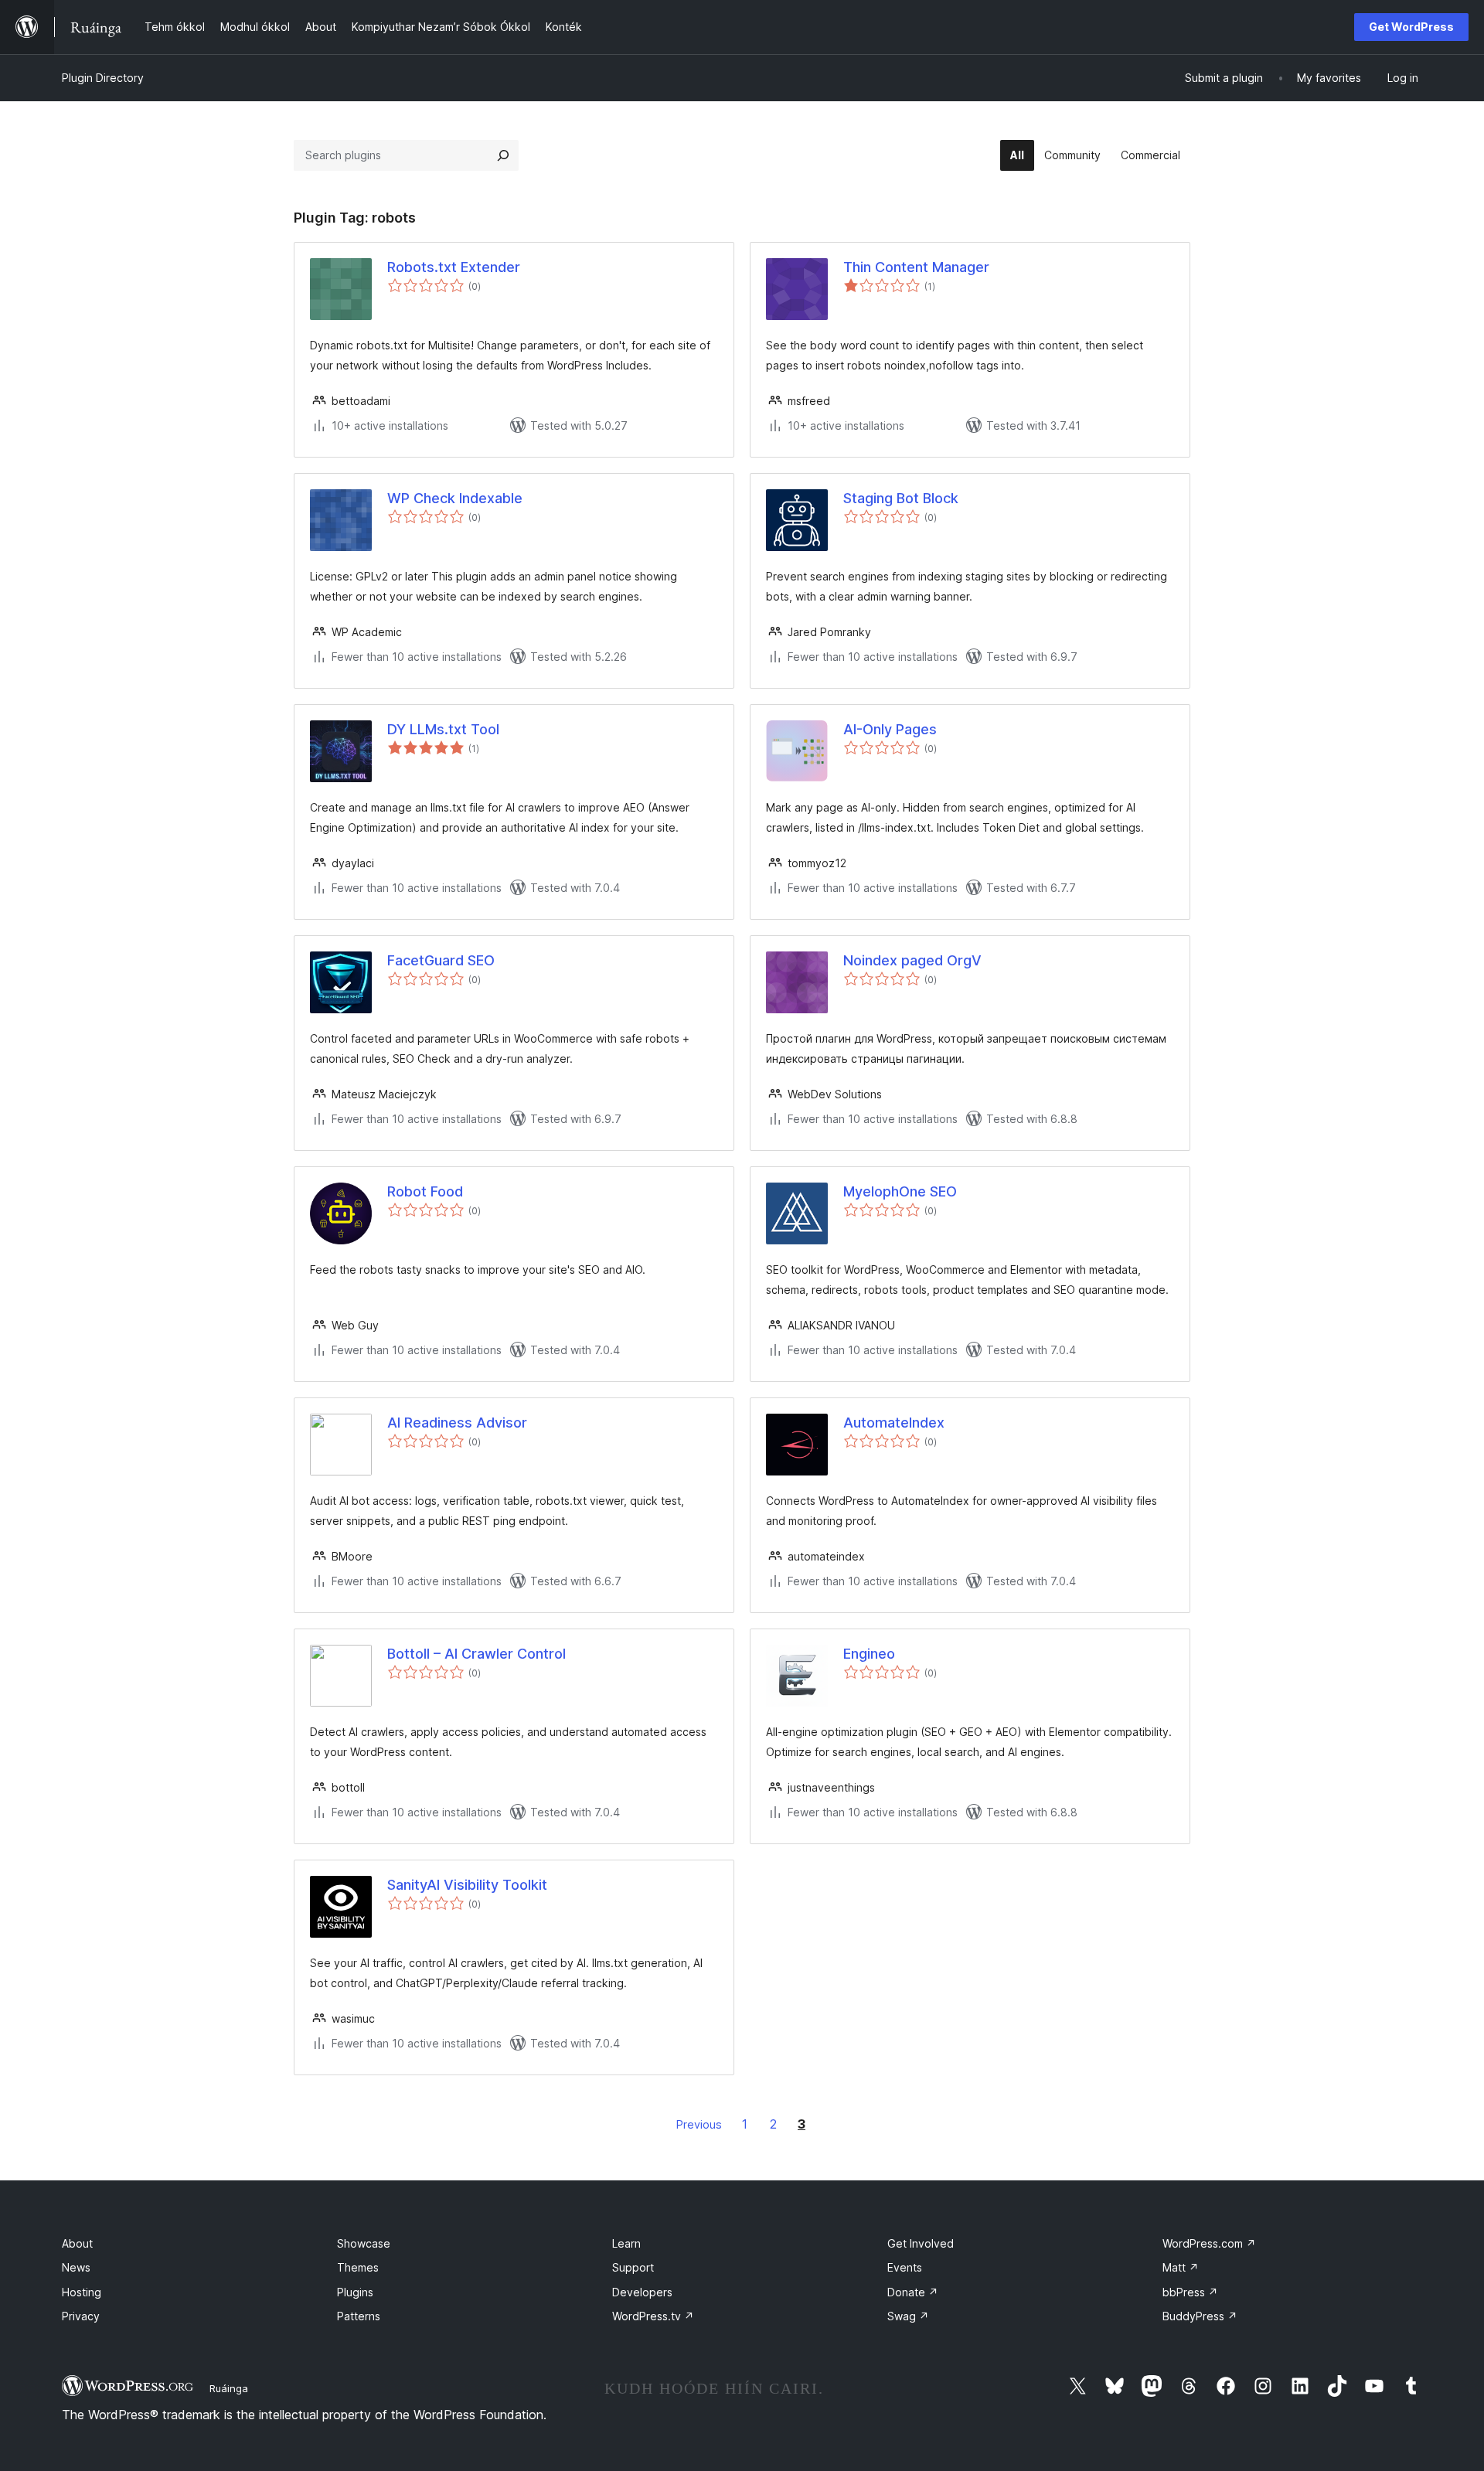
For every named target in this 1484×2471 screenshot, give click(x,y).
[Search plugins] (503, 155)
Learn (626, 2243)
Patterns (359, 2316)
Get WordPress (1411, 27)
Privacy (81, 2316)
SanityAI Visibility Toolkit (467, 1885)
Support (633, 2267)
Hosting (82, 2292)
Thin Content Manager (916, 267)
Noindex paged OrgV (912, 960)
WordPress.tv (653, 2316)
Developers (642, 2292)
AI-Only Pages (890, 729)
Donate (913, 2292)
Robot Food (425, 1191)
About (77, 2243)
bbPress (1190, 2292)
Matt (1181, 2267)
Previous (699, 2124)
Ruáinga (229, 2388)
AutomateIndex (894, 1423)
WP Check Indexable (455, 498)
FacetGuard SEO (441, 960)
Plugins (355, 2292)
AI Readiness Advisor (457, 1423)
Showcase (364, 2243)
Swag (908, 2316)
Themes (358, 2267)
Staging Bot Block (901, 498)
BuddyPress (1200, 2316)
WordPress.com (1209, 2243)
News (76, 2267)
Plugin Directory (103, 78)
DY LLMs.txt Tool (443, 729)
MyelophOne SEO (900, 1191)
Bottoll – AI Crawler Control (477, 1654)
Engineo (869, 1654)
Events (905, 2267)
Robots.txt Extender (454, 267)
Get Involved (921, 2243)
